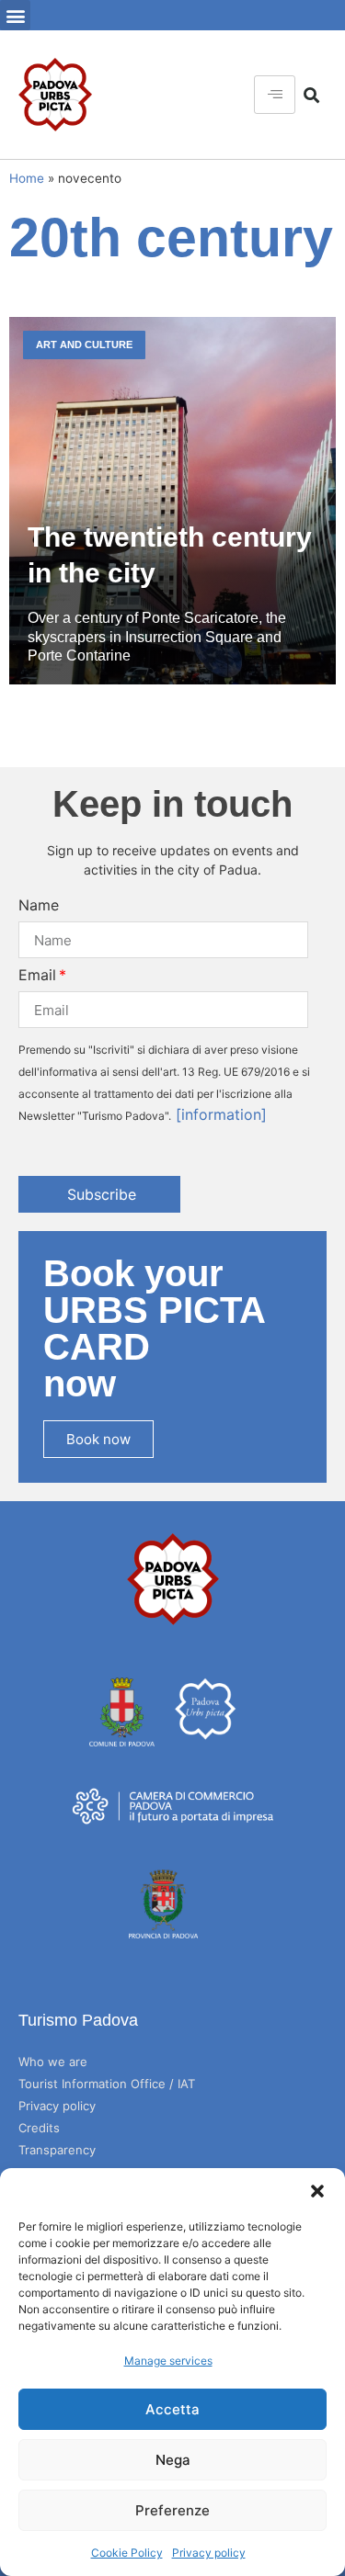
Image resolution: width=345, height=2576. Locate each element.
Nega (173, 2460)
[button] (317, 2191)
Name (39, 905)
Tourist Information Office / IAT (107, 2084)
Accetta (172, 2409)
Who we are (53, 2062)
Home (27, 178)
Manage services (168, 2361)
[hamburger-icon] (275, 95)
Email (37, 975)
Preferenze (172, 2510)
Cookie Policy (127, 2553)
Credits (39, 2128)
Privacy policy (209, 2553)
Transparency (57, 2150)
